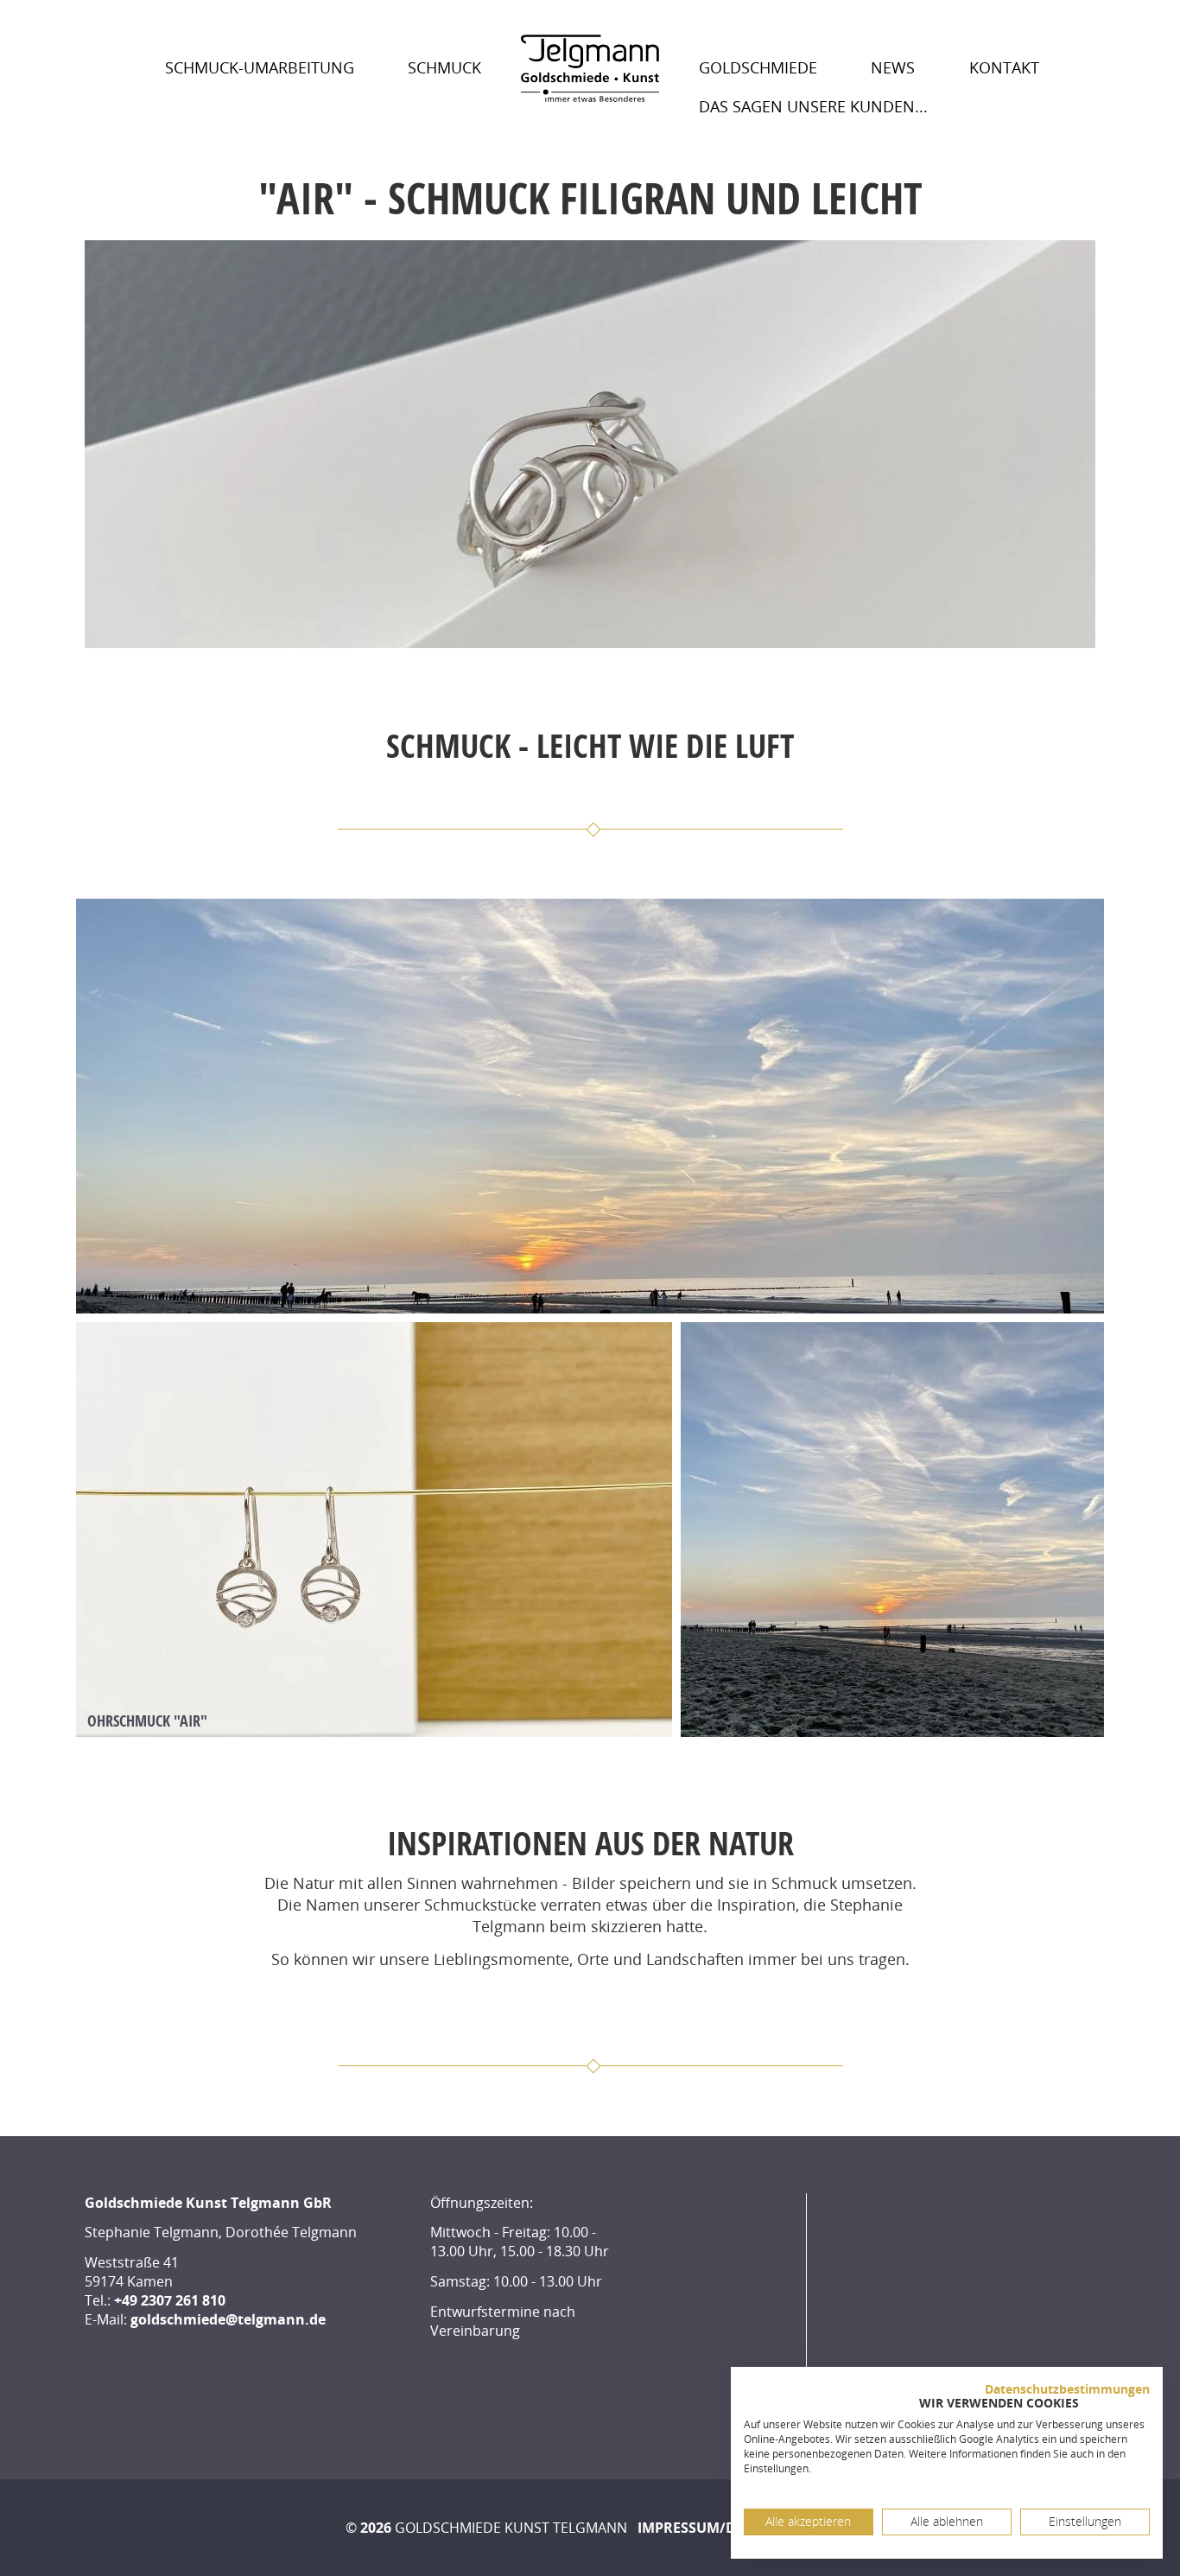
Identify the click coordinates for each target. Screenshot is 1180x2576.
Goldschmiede (758, 67)
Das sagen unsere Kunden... (813, 106)
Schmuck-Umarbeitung (260, 67)
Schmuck (444, 67)
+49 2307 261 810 (170, 2300)
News (893, 67)
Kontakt (1004, 67)
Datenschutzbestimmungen (1067, 2389)
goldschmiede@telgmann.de (228, 2319)
